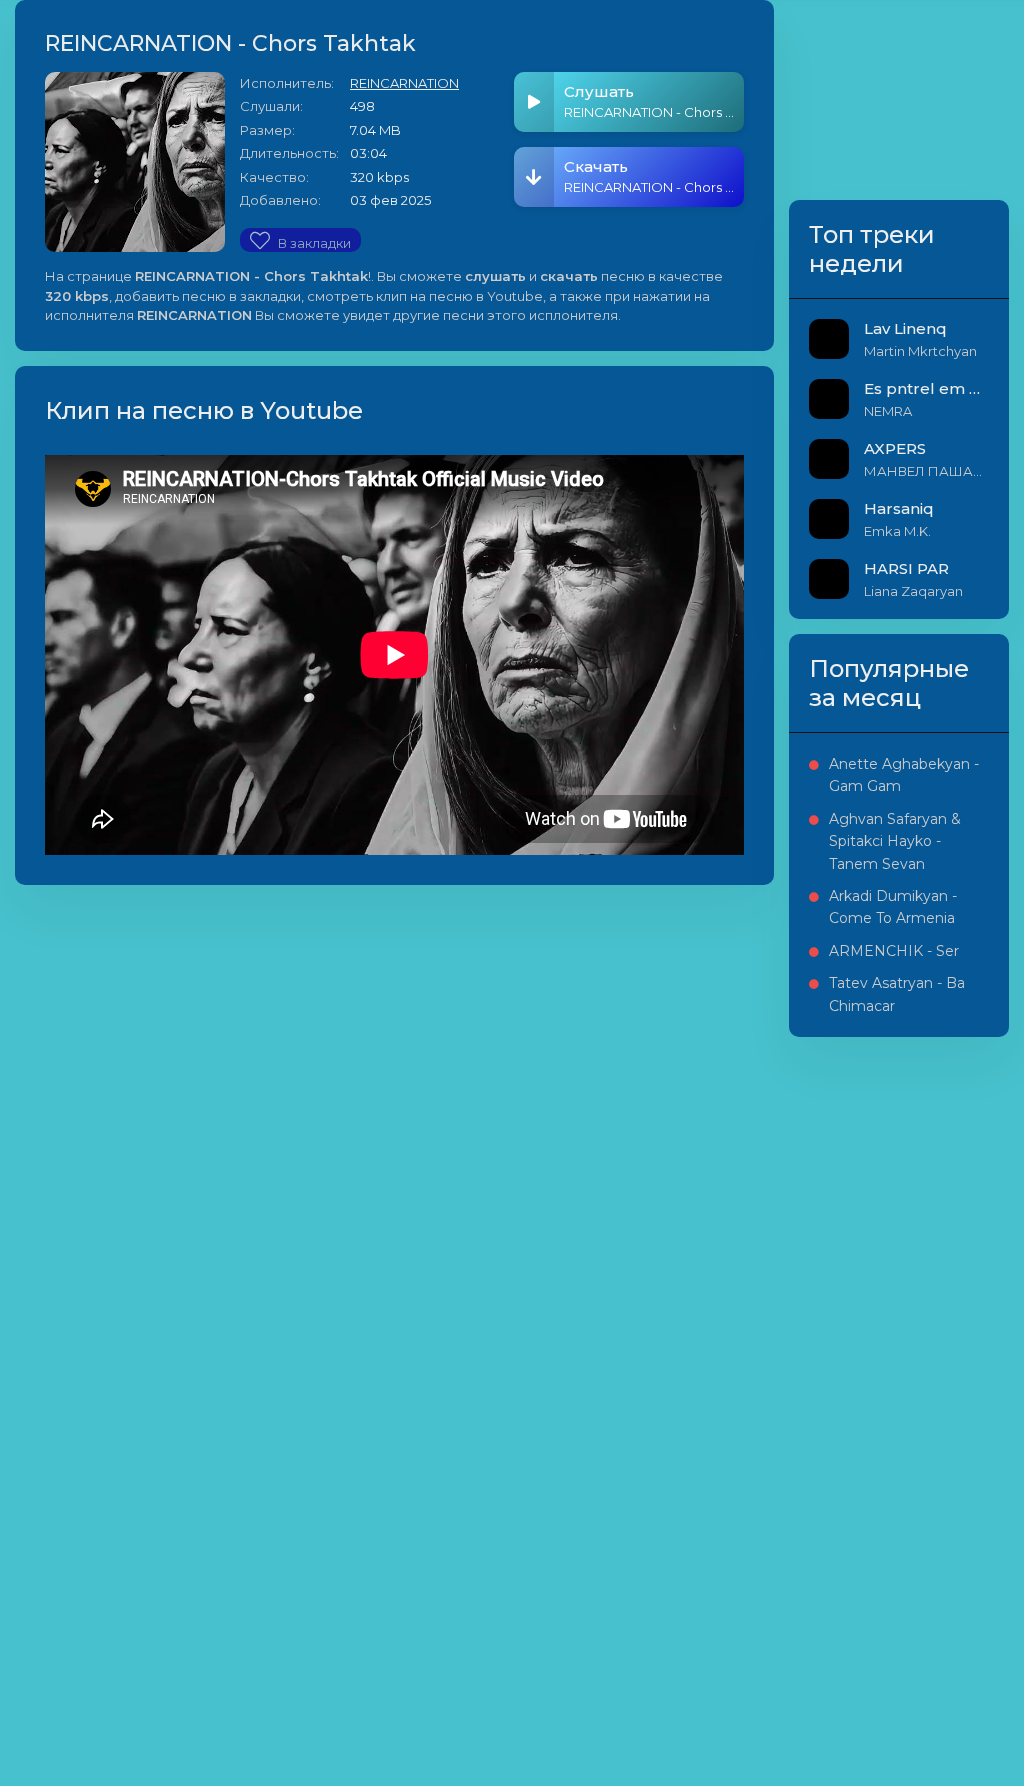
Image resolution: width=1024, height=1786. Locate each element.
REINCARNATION (404, 83)
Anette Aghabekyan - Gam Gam (904, 775)
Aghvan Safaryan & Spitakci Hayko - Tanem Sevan (895, 841)
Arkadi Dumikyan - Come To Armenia (893, 907)
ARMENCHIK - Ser (894, 951)
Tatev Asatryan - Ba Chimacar (897, 994)
